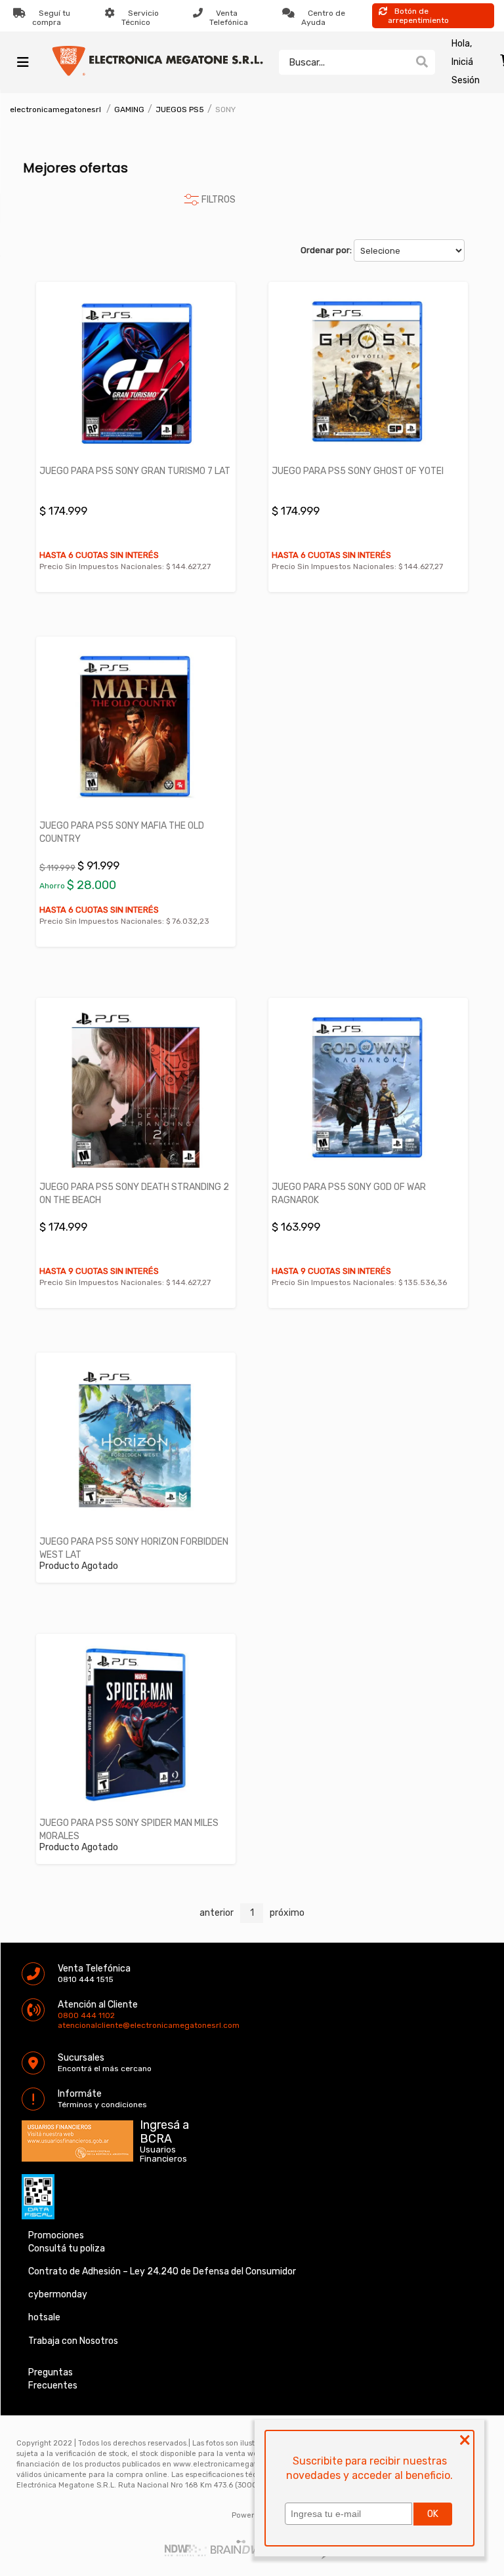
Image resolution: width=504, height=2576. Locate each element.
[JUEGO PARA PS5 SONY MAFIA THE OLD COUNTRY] (136, 727)
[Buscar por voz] (401, 62)
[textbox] (344, 62)
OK (433, 2514)
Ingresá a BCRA (164, 2130)
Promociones (56, 2235)
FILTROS (219, 200)
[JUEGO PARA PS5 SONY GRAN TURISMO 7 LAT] (136, 373)
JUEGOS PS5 (180, 109)
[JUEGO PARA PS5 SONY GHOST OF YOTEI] (368, 373)
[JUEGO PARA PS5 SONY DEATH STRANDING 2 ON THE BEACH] (136, 1089)
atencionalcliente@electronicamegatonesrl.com (69, 2025)
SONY (225, 109)
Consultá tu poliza (67, 2249)
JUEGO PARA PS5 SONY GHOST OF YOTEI (358, 471)
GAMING (129, 109)
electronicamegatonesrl (55, 109)
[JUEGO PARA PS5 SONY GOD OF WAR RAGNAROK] (368, 1089)
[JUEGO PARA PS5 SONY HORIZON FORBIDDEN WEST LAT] (136, 1443)
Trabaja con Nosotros (73, 2341)
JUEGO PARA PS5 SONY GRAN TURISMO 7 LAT (135, 471)
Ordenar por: (326, 250)
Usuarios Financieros (163, 2154)
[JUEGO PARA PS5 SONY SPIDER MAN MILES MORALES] (136, 1725)
